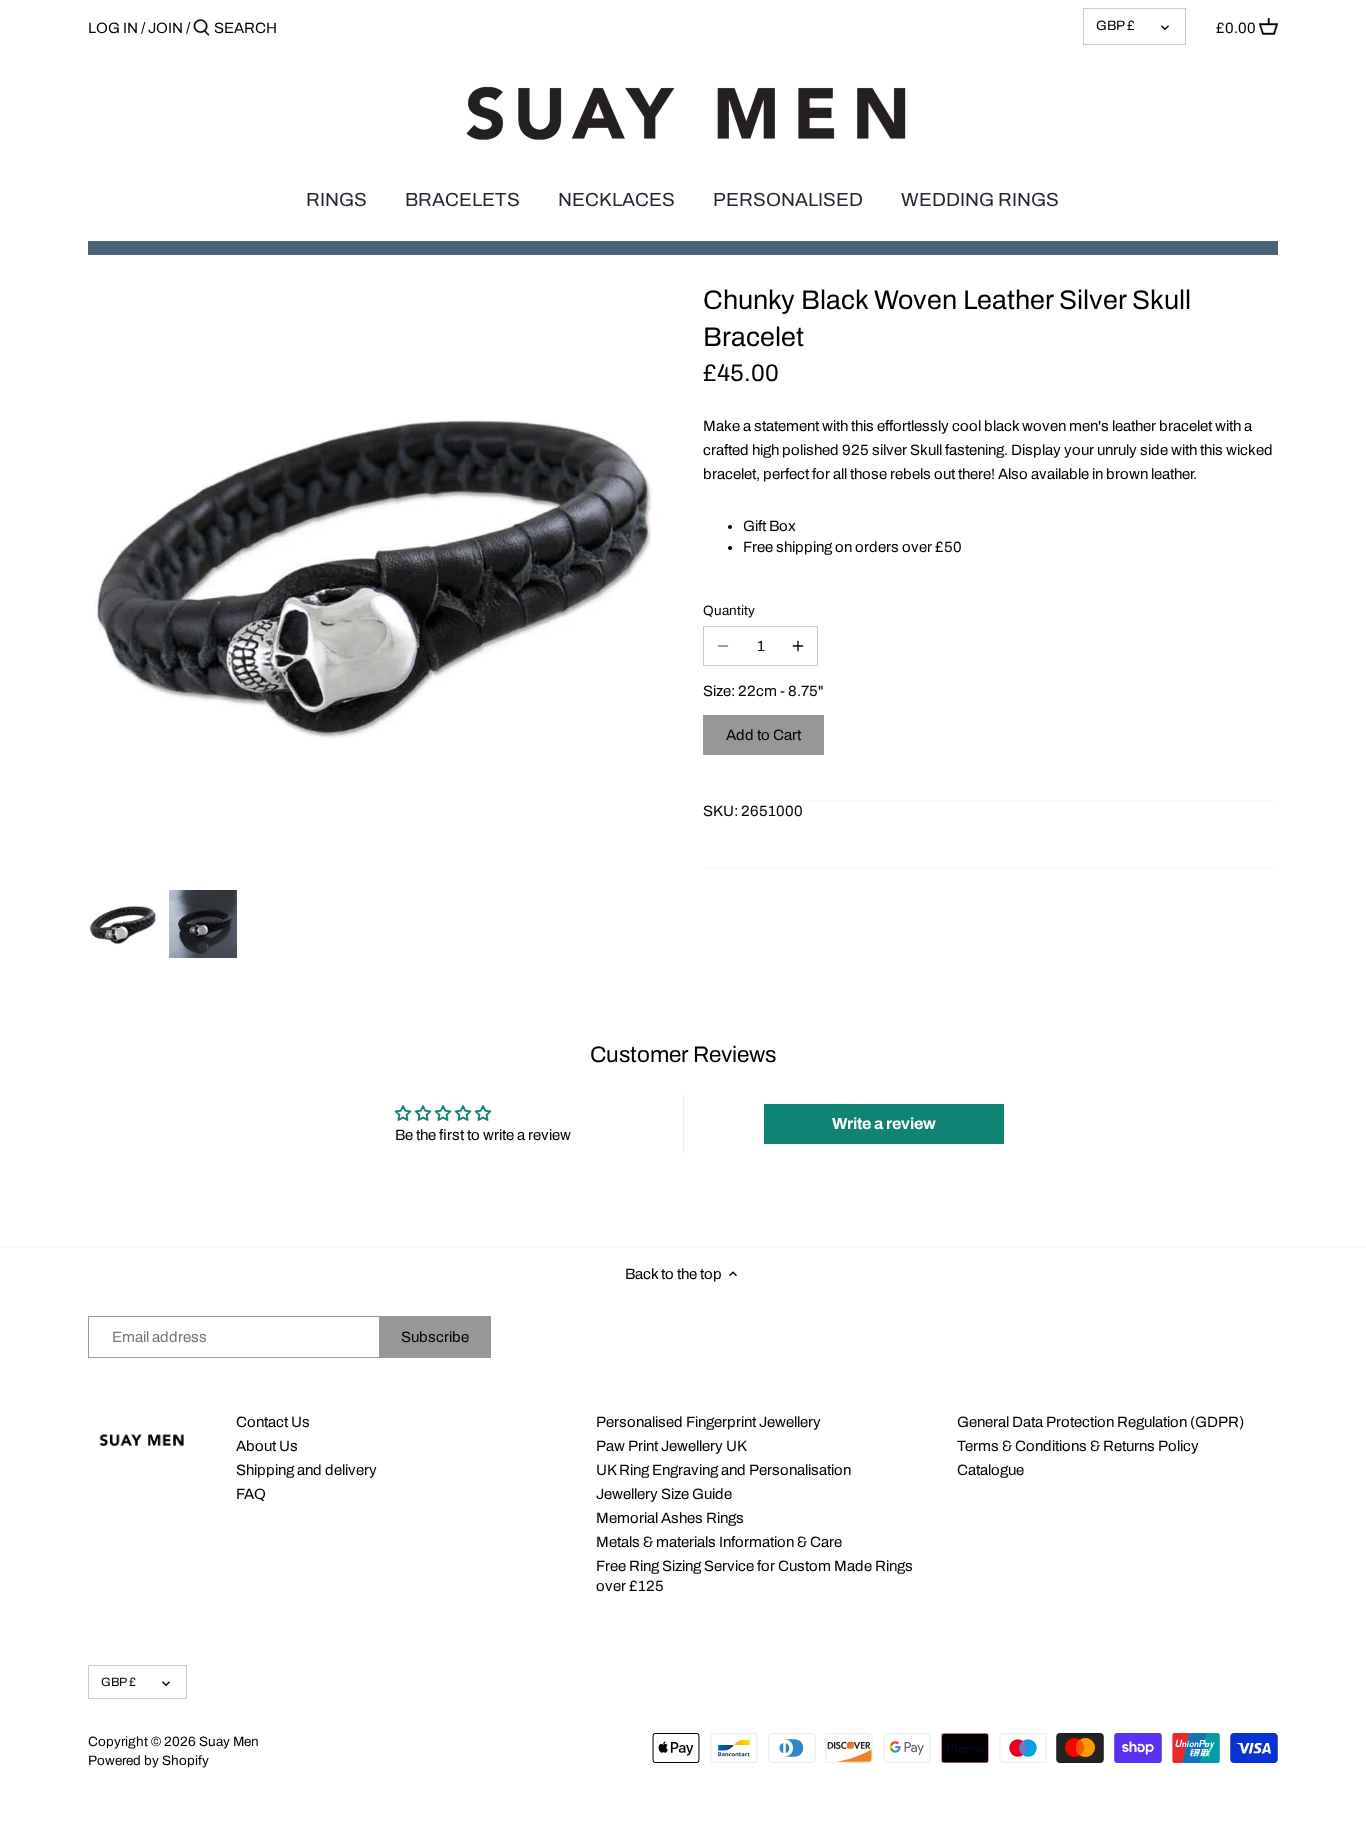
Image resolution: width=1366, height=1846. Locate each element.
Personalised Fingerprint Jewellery (708, 1422)
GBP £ (1115, 25)
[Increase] (798, 646)
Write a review (884, 1123)
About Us (267, 1446)
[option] (123, 924)
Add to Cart (763, 735)
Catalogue (990, 1470)
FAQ (251, 1494)
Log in (113, 28)
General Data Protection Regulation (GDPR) (1100, 1422)
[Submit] (201, 28)
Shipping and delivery (306, 1470)
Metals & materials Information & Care (719, 1542)
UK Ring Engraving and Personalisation (723, 1470)
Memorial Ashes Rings (670, 1518)
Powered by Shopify (148, 1760)
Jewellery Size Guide (664, 1494)
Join (165, 28)
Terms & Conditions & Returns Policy (1078, 1446)
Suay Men (229, 1741)
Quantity (729, 610)
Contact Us (273, 1422)
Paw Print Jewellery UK (671, 1446)
